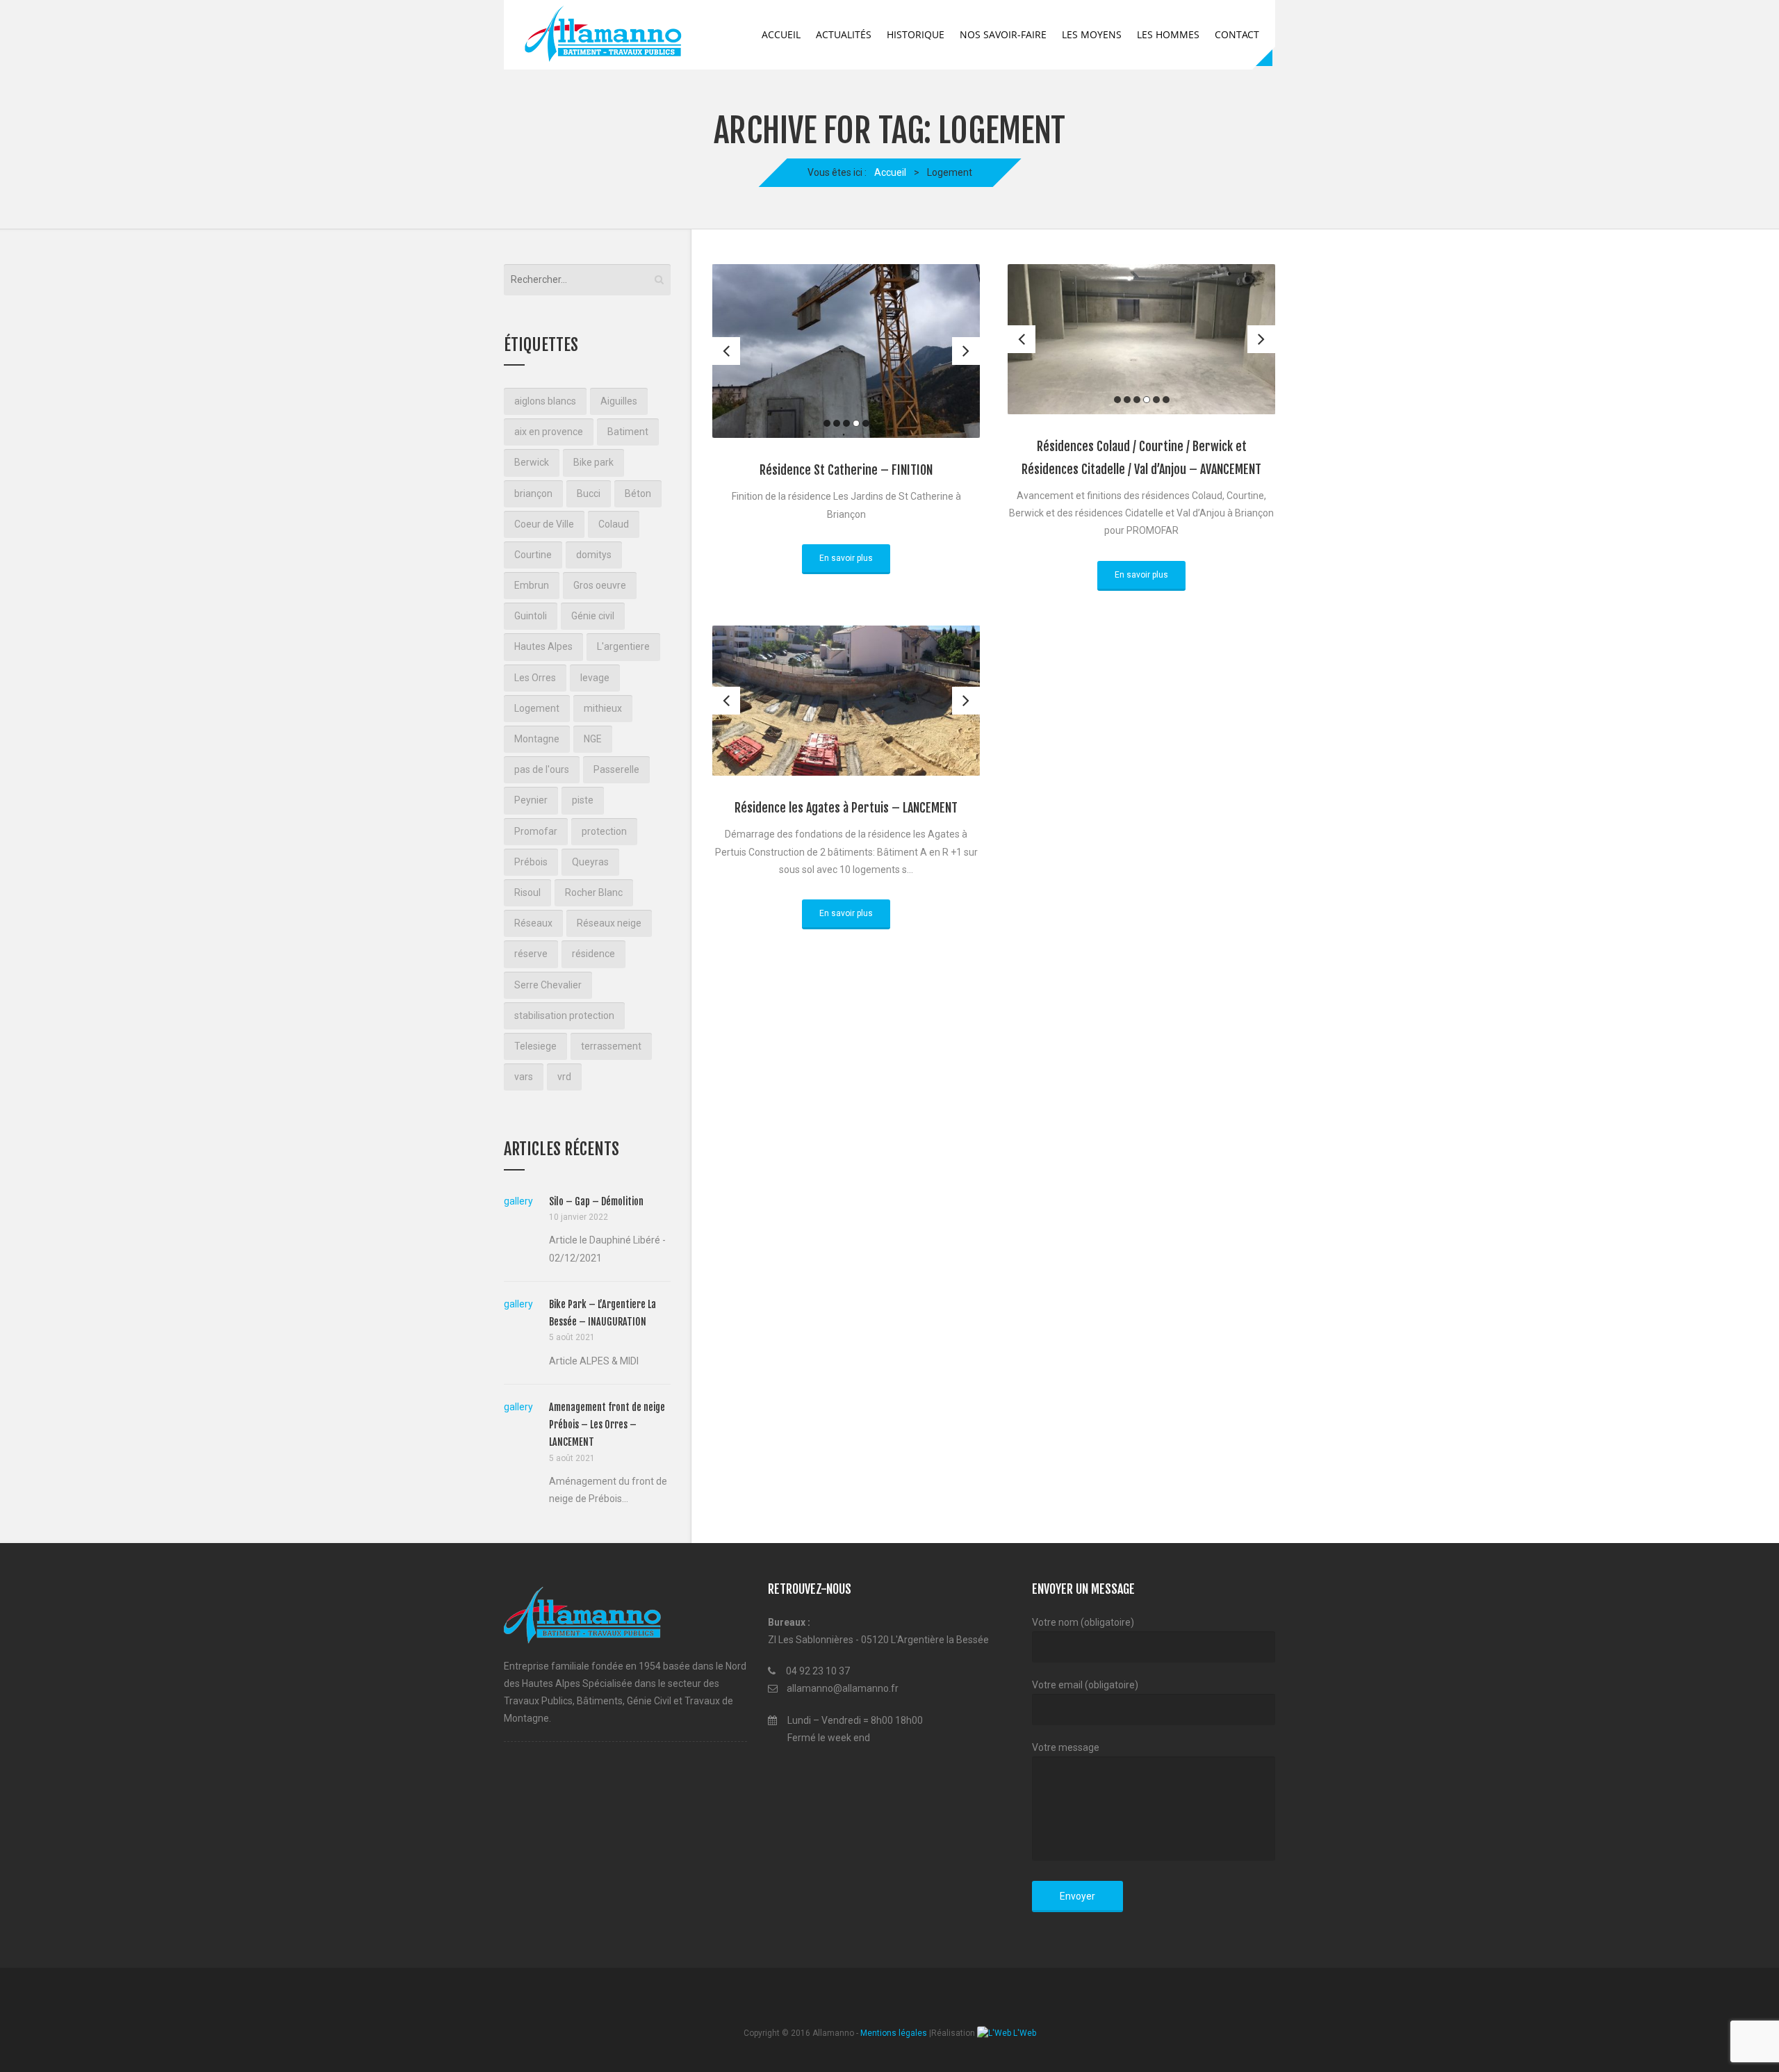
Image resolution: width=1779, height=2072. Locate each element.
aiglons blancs (545, 401)
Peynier (531, 800)
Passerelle (616, 769)
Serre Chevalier (548, 985)
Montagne (537, 739)
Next (966, 351)
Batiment (628, 432)
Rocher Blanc (594, 892)
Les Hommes (1168, 34)
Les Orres (535, 678)
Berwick (532, 462)
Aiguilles (619, 401)
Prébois (531, 862)
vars (524, 1077)
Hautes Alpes (543, 646)
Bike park (593, 462)
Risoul (527, 892)
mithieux (603, 708)
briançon (533, 493)
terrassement (611, 1046)
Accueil (781, 34)
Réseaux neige (609, 923)
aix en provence (549, 432)
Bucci (589, 493)
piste (583, 800)
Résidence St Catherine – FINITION (846, 470)
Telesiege (535, 1046)
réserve (531, 954)
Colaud (614, 524)
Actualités (844, 34)
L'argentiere (623, 646)
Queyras (590, 862)
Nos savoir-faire (1003, 34)
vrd (564, 1077)
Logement (537, 708)
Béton (638, 493)
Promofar (536, 831)
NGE (593, 739)
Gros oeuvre (600, 585)
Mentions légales (894, 2033)
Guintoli (531, 616)
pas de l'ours (542, 769)
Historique (916, 34)
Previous (726, 351)
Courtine (533, 555)
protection (604, 831)
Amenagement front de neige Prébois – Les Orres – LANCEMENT (607, 1425)
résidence (593, 954)
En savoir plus (846, 558)
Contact (1237, 34)
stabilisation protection (564, 1015)
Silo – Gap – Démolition (596, 1201)
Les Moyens (1092, 34)
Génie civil (593, 616)
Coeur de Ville (544, 524)
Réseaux (533, 923)
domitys (594, 555)
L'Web (1024, 2033)
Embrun (532, 585)
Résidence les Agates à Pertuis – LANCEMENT (846, 808)
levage (595, 678)
